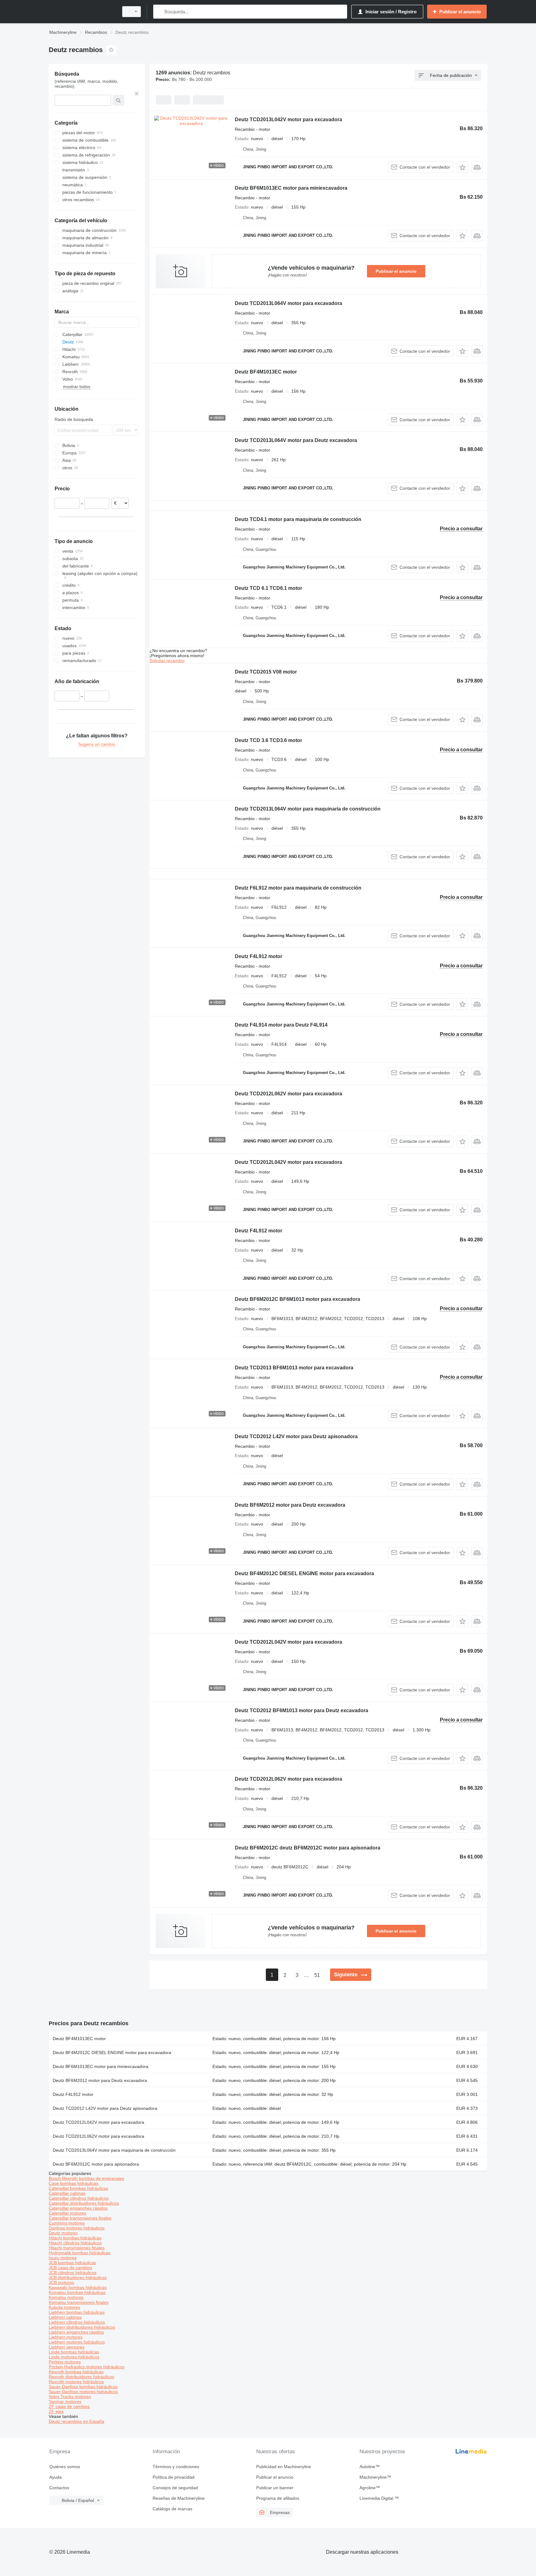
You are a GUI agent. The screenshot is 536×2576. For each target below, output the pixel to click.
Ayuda (56, 2477)
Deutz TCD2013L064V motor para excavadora (288, 303)
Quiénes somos (65, 2467)
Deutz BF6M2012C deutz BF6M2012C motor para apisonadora (308, 1848)
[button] (462, 167)
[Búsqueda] (159, 12)
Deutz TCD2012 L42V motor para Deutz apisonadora (296, 1436)
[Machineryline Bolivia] (82, 12)
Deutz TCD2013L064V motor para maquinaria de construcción (308, 809)
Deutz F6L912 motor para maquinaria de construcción (298, 888)
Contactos (59, 2488)
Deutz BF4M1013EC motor (266, 372)
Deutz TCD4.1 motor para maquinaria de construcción (298, 519)
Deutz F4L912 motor (259, 956)
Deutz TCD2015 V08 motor (266, 672)
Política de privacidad (174, 2477)
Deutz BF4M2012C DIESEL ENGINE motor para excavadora (304, 1573)
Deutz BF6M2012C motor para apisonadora (96, 2164)
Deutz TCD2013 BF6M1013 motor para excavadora (294, 1368)
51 (317, 1975)
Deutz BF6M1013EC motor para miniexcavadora (291, 188)
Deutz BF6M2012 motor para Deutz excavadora (290, 1505)
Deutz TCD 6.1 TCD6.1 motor (268, 588)
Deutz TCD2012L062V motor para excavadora (288, 1094)
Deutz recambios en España (76, 2421)
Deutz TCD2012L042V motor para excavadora (288, 1162)
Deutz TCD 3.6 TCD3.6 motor (268, 740)
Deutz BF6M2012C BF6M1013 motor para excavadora (297, 1299)
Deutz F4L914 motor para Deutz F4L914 (281, 1025)
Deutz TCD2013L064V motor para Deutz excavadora (296, 440)
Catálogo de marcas (172, 2509)
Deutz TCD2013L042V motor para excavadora (288, 119)
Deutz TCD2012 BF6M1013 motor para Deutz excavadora (301, 1710)
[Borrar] (137, 94)
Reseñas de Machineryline (179, 2498)
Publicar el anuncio (396, 271)
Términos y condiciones (176, 2467)
